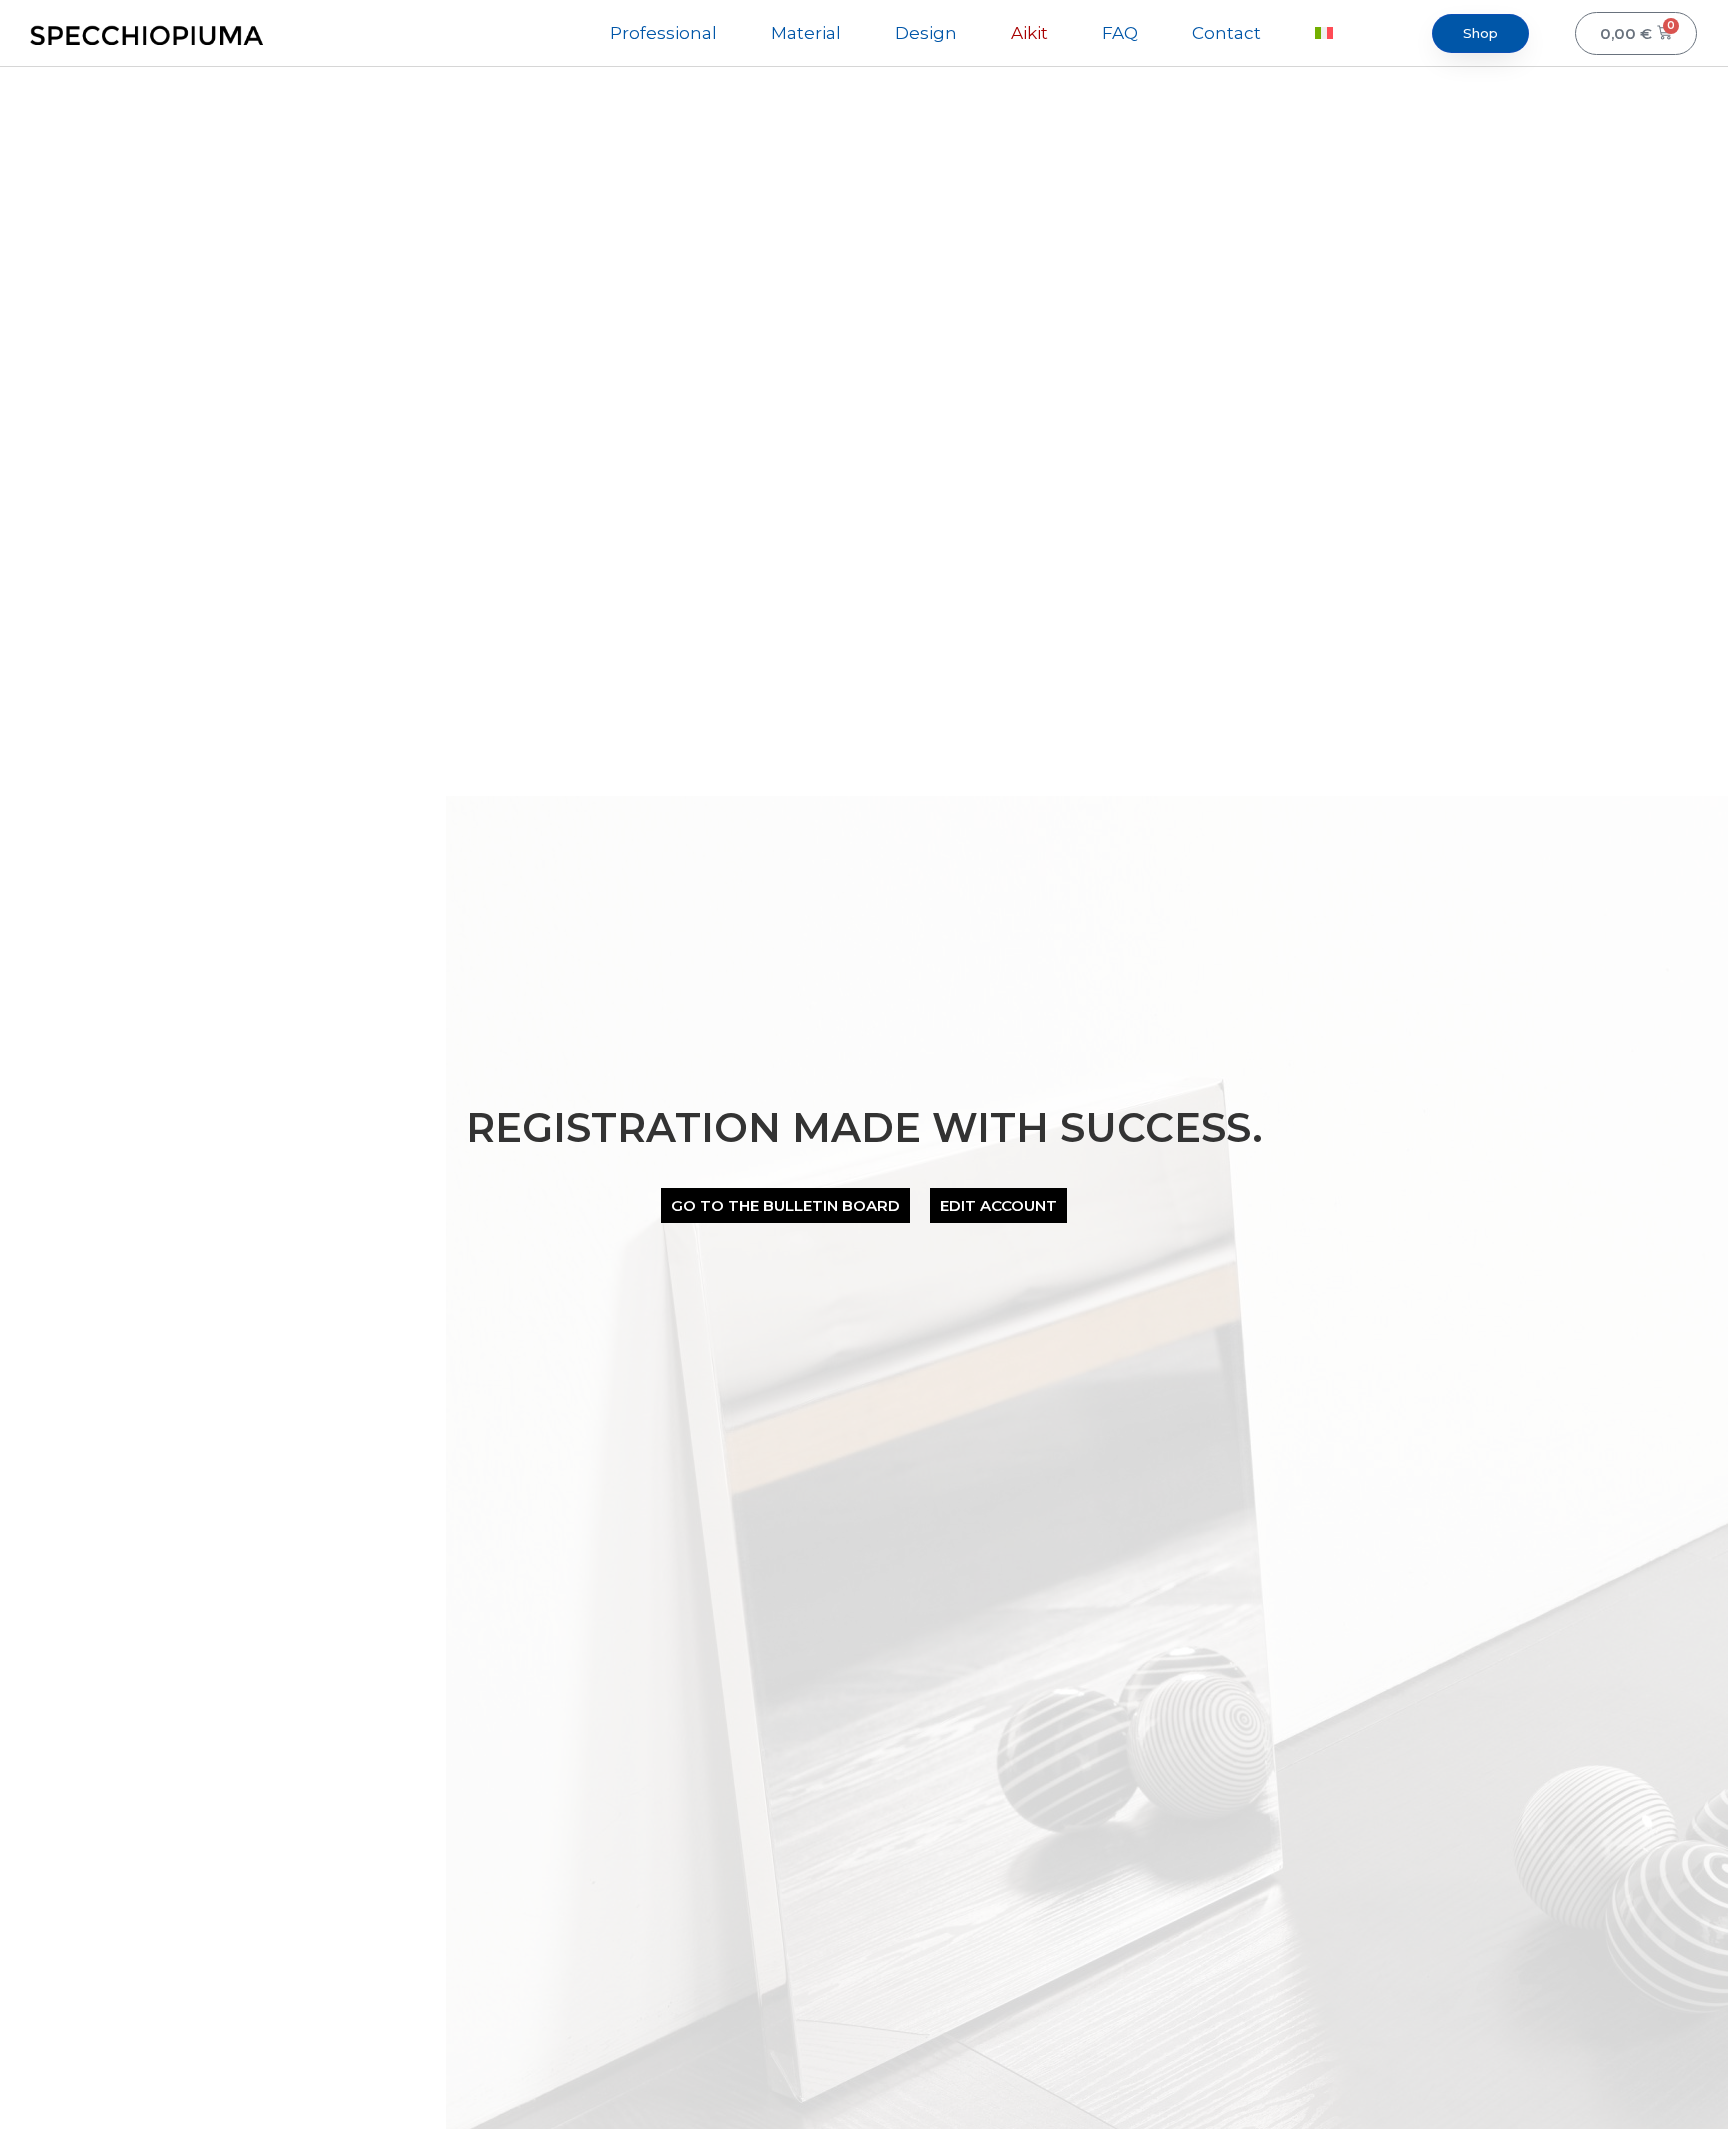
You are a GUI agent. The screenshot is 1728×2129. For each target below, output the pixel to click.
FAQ (1120, 33)
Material (806, 33)
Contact (1226, 33)
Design (926, 33)
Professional (663, 33)
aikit (1029, 33)
